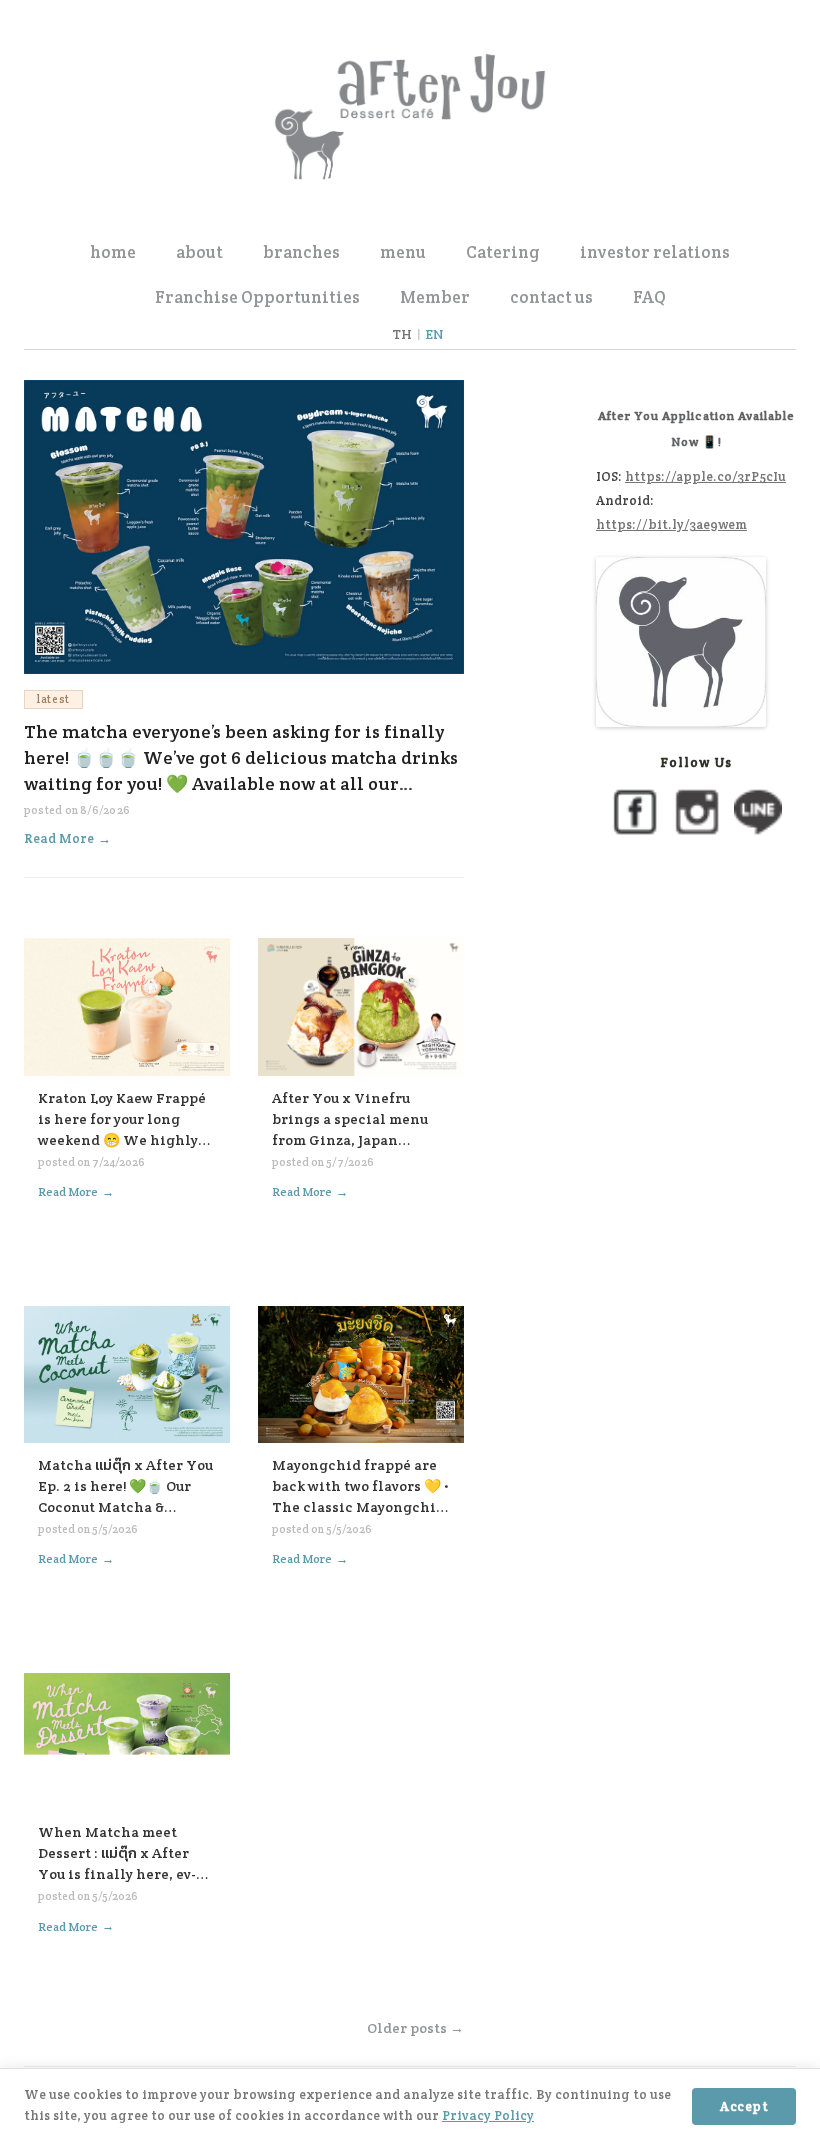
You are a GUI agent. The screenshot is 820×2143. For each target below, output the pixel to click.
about (199, 252)
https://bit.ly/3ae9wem (671, 524)
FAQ (649, 297)
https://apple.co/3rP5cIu (705, 476)
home (113, 252)
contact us (551, 297)
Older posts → (415, 2028)
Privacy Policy (488, 2115)
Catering (503, 252)
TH (402, 334)
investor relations (655, 252)
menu (403, 252)
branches (301, 252)
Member (435, 297)
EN (434, 334)
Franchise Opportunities (257, 297)
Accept (744, 2106)
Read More (67, 838)
